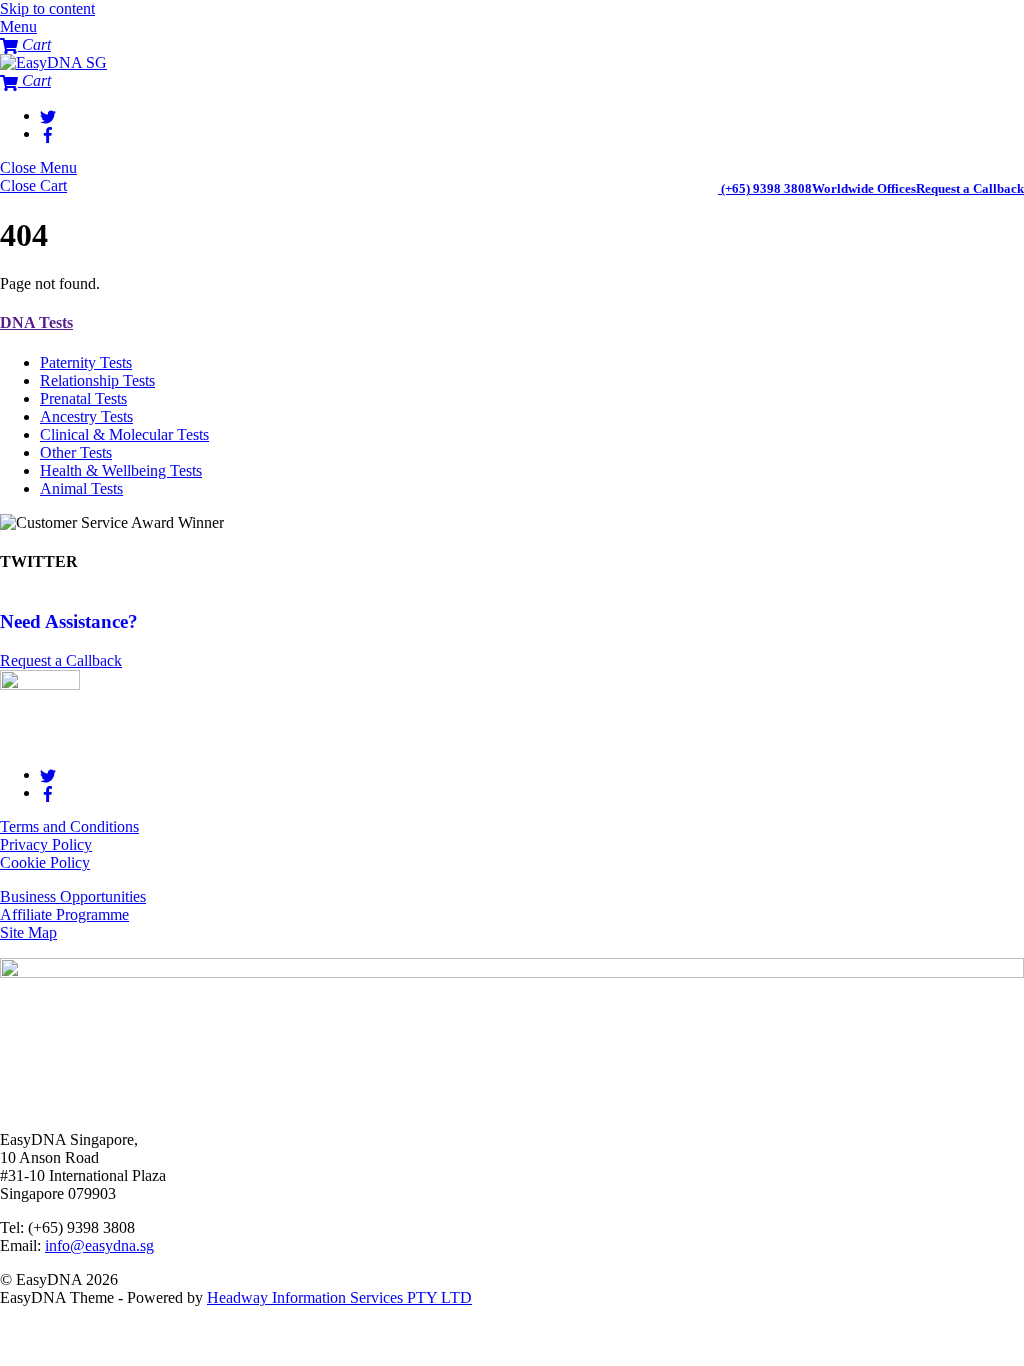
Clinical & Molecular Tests (124, 434)
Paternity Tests (86, 362)
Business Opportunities (73, 896)
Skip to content (47, 8)
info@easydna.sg (99, 1245)
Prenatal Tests (83, 398)
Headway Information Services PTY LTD (339, 1297)
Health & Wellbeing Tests (121, 470)
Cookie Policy (45, 862)
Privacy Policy (46, 844)
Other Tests (76, 452)
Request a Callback (970, 188)
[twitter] (48, 115)
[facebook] (48, 133)
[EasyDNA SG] (53, 62)
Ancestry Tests (86, 416)
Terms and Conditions (69, 826)
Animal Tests (81, 488)
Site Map (28, 932)
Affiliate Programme (64, 914)
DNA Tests (36, 322)
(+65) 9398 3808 (766, 188)
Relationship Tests (97, 380)
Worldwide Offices (864, 188)
